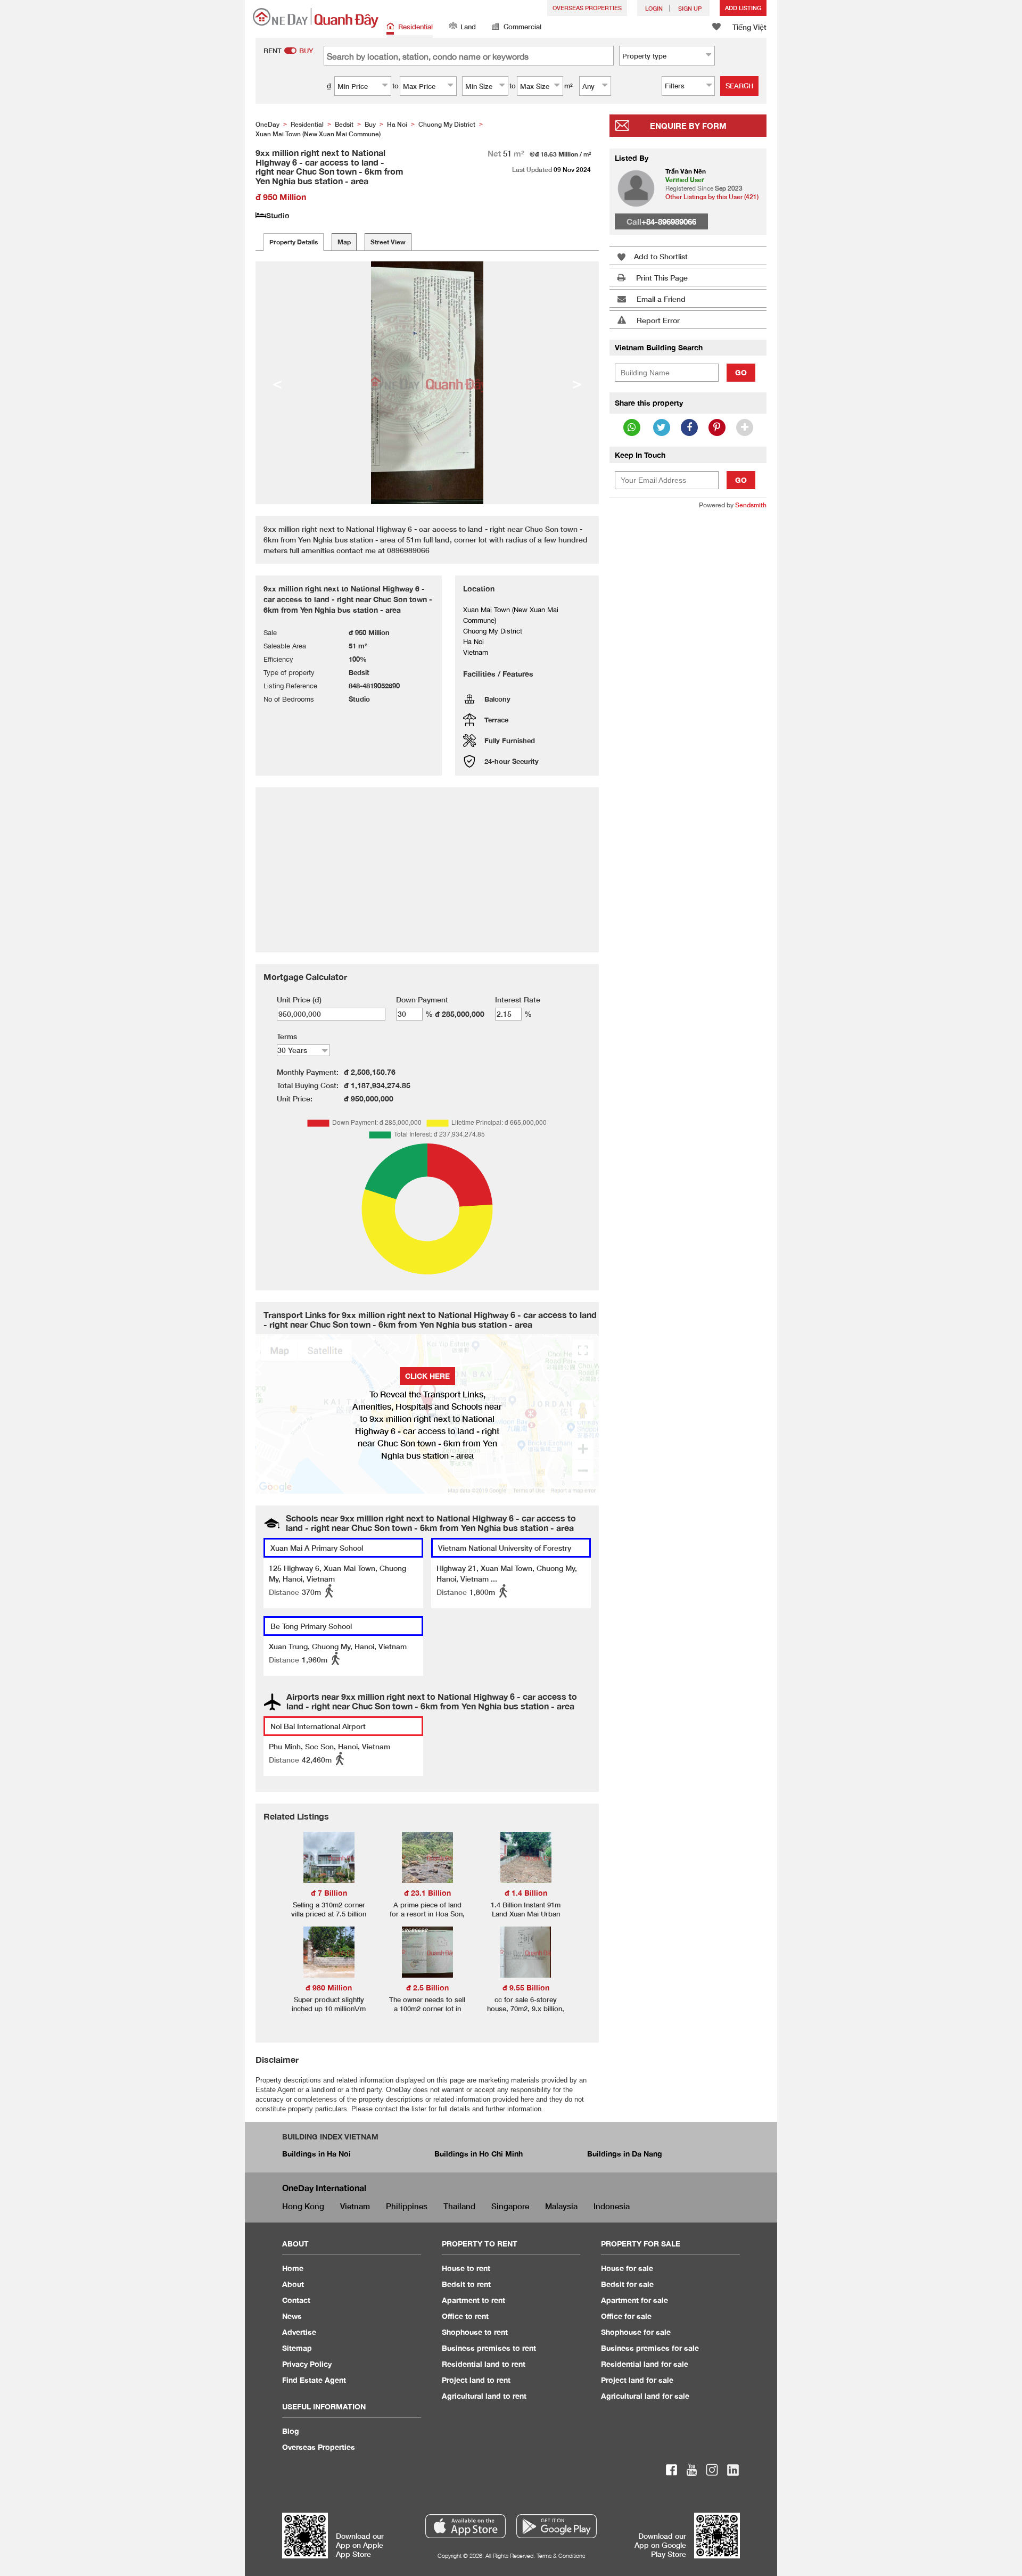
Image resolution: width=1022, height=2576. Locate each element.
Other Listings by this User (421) (712, 197)
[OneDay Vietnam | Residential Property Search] (316, 18)
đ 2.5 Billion (427, 1987)
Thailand (459, 2206)
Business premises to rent (489, 2348)
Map (344, 242)
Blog (291, 2431)
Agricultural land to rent (484, 2396)
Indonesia (612, 2206)
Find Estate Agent (314, 2380)
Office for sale (626, 2316)
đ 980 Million (329, 1987)
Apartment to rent (473, 2300)
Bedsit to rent (466, 2284)
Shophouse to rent (475, 2332)
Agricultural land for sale (645, 2396)
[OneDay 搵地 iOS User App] (465, 2526)
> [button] (577, 383)
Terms (287, 1036)
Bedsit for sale (627, 2284)
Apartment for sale (634, 2300)
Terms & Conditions (561, 2556)
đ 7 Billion (329, 1893)
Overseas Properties (587, 8)
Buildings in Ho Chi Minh (479, 2154)
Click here (427, 1376)
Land (468, 27)
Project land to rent (476, 2380)
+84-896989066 (669, 221)
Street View (388, 242)
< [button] (277, 383)
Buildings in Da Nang (625, 2154)
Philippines (407, 2206)
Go (741, 372)
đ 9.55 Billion (526, 1987)
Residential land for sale (645, 2364)
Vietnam (355, 2206)
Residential (415, 27)
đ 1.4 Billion (526, 1893)
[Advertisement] (688, 681)
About (293, 2284)
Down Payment (422, 999)
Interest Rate (518, 999)
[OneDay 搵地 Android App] (557, 2526)
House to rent (466, 2268)
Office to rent (465, 2316)
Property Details (294, 242)
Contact (296, 2300)
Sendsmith (751, 505)
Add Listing (743, 8)
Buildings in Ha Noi (316, 2154)
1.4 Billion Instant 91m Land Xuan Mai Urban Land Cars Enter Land (526, 1914)
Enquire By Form (688, 126)
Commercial (522, 27)
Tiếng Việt (749, 27)
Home (293, 2268)
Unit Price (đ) (299, 999)
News (292, 2316)
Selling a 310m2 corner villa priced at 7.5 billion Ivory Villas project (329, 1914)
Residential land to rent (484, 2364)
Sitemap (297, 2348)
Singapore (510, 2206)
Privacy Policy (307, 2364)
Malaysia (561, 2206)
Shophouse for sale (636, 2332)
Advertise (299, 2332)
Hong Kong (303, 2206)
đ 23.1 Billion (427, 1893)
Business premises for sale (650, 2348)
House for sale (627, 2268)
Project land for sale (637, 2380)
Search (739, 86)
